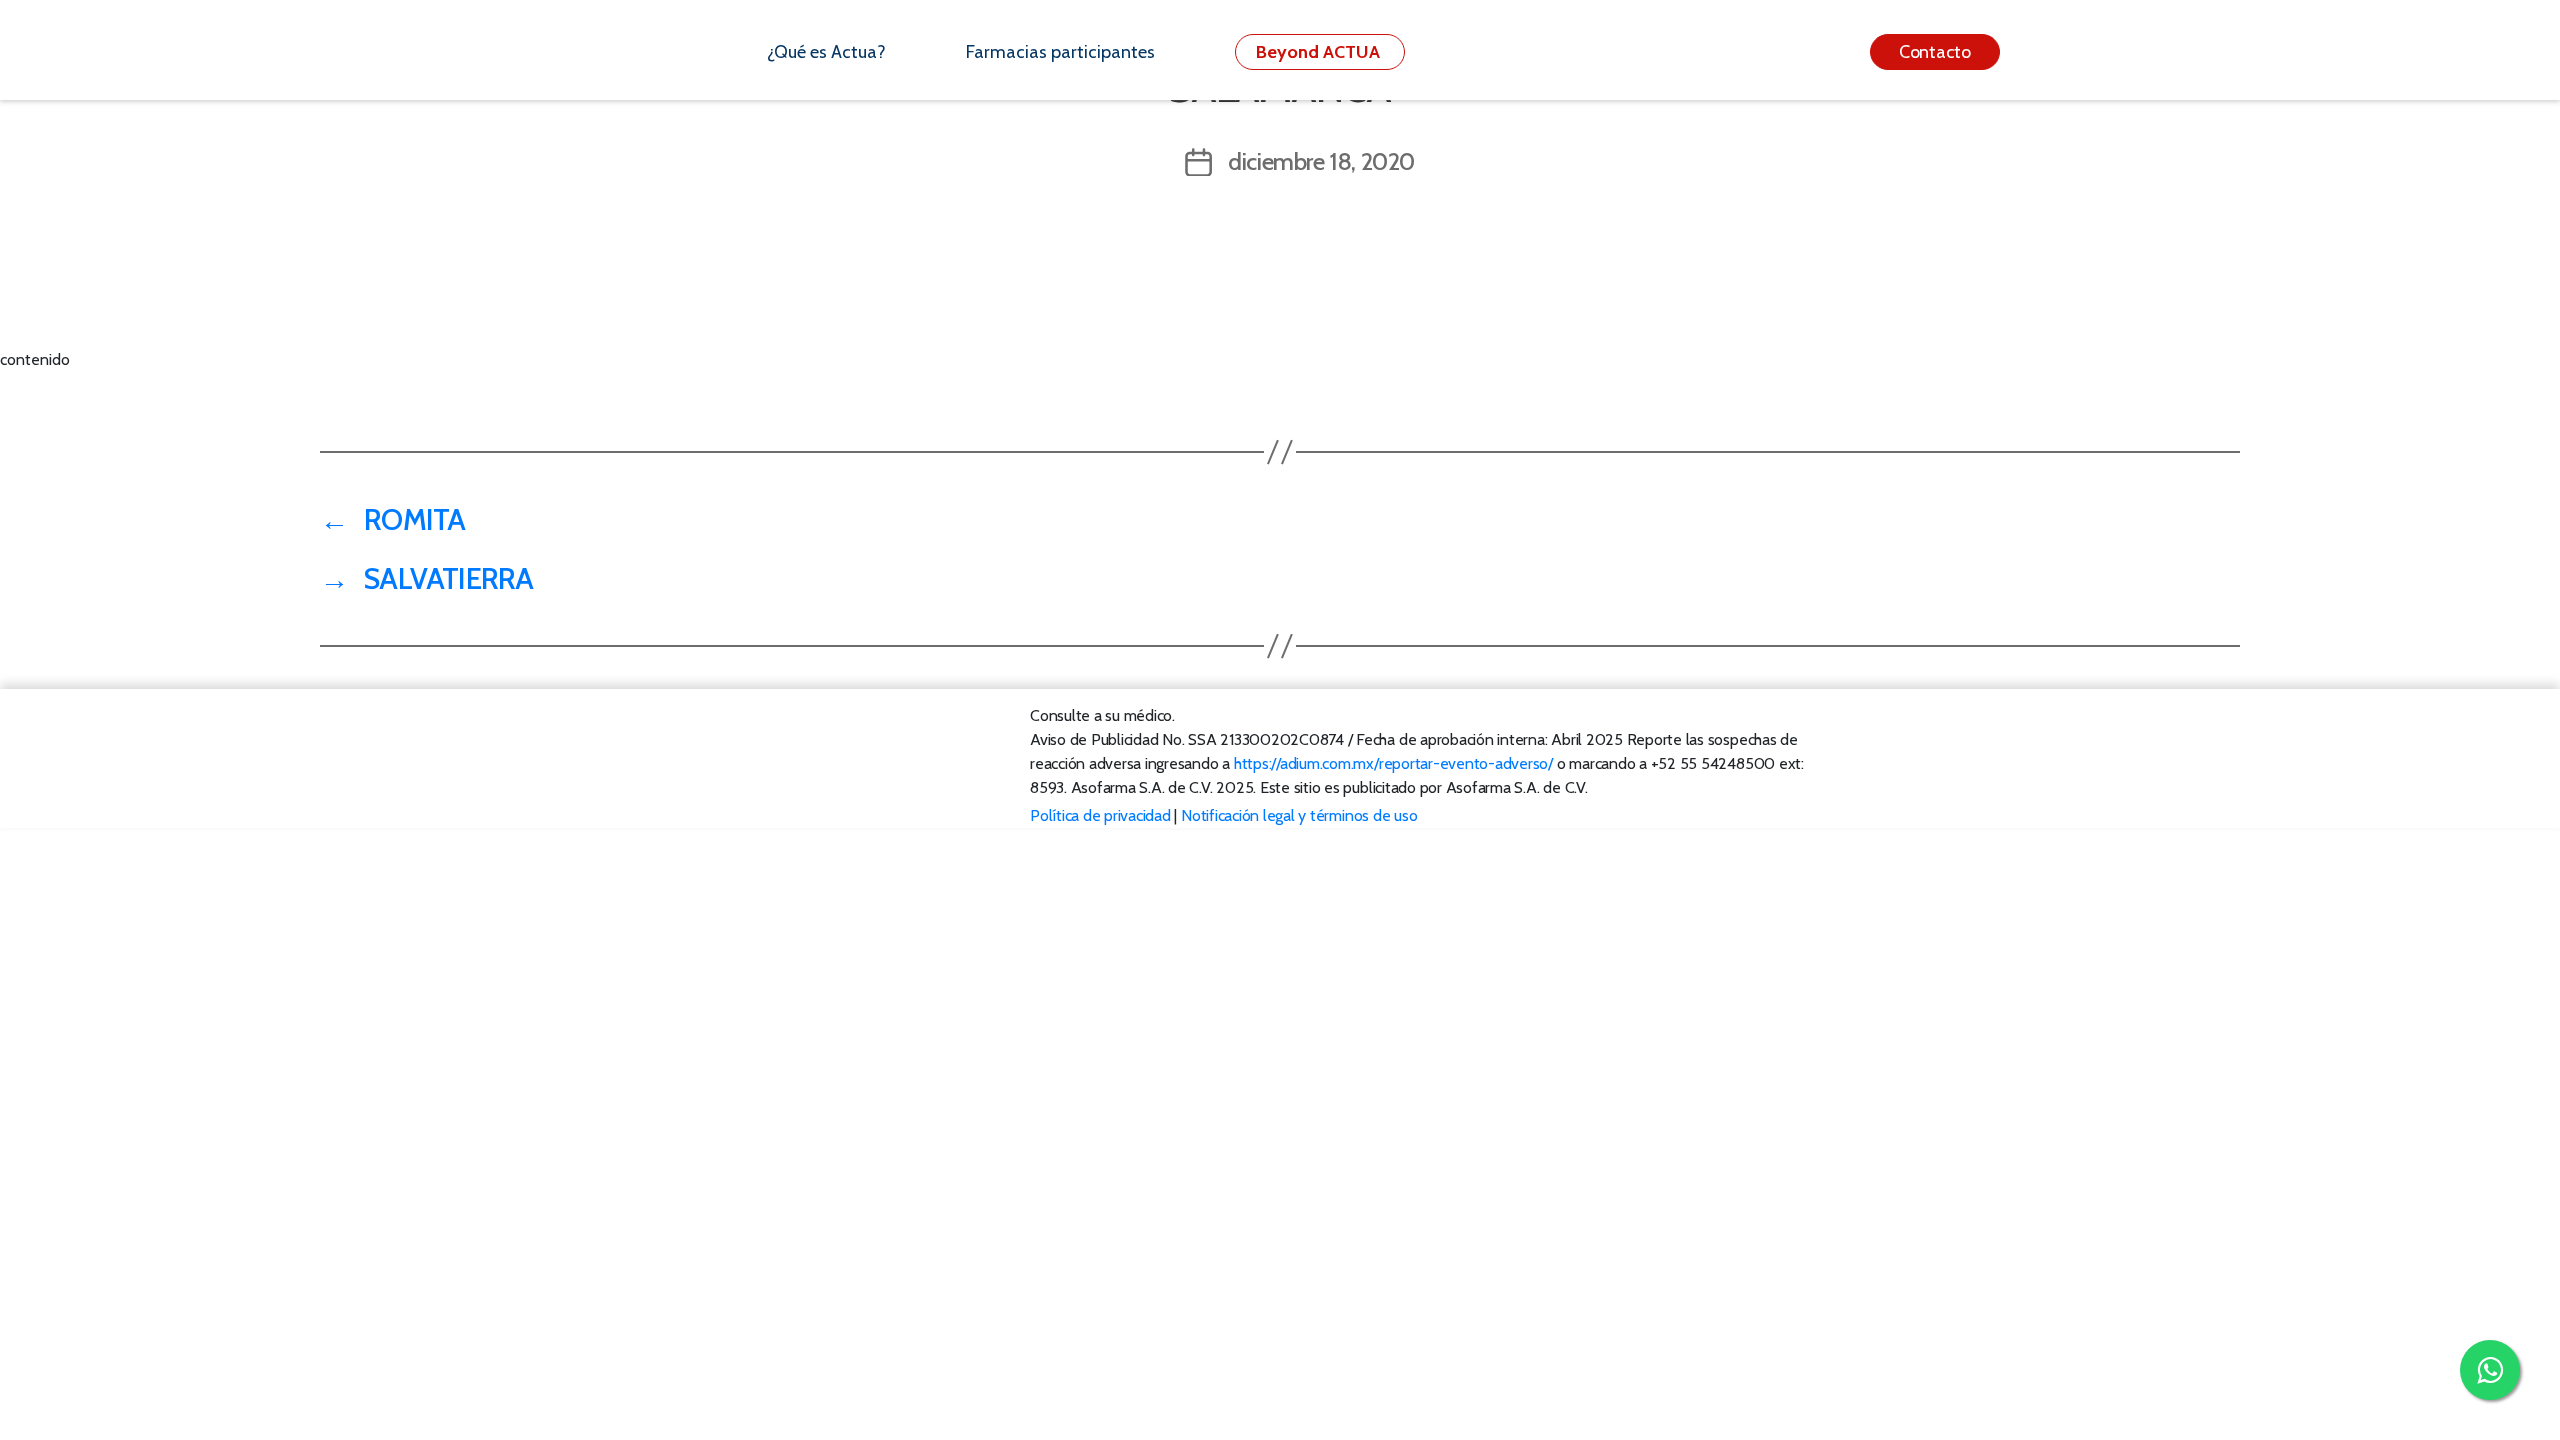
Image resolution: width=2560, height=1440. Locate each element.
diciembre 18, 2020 (1321, 161)
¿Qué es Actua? (826, 52)
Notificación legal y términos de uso (1299, 815)
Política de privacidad (1100, 815)
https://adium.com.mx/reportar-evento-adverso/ (1393, 763)
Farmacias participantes (1060, 52)
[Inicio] (673, 52)
